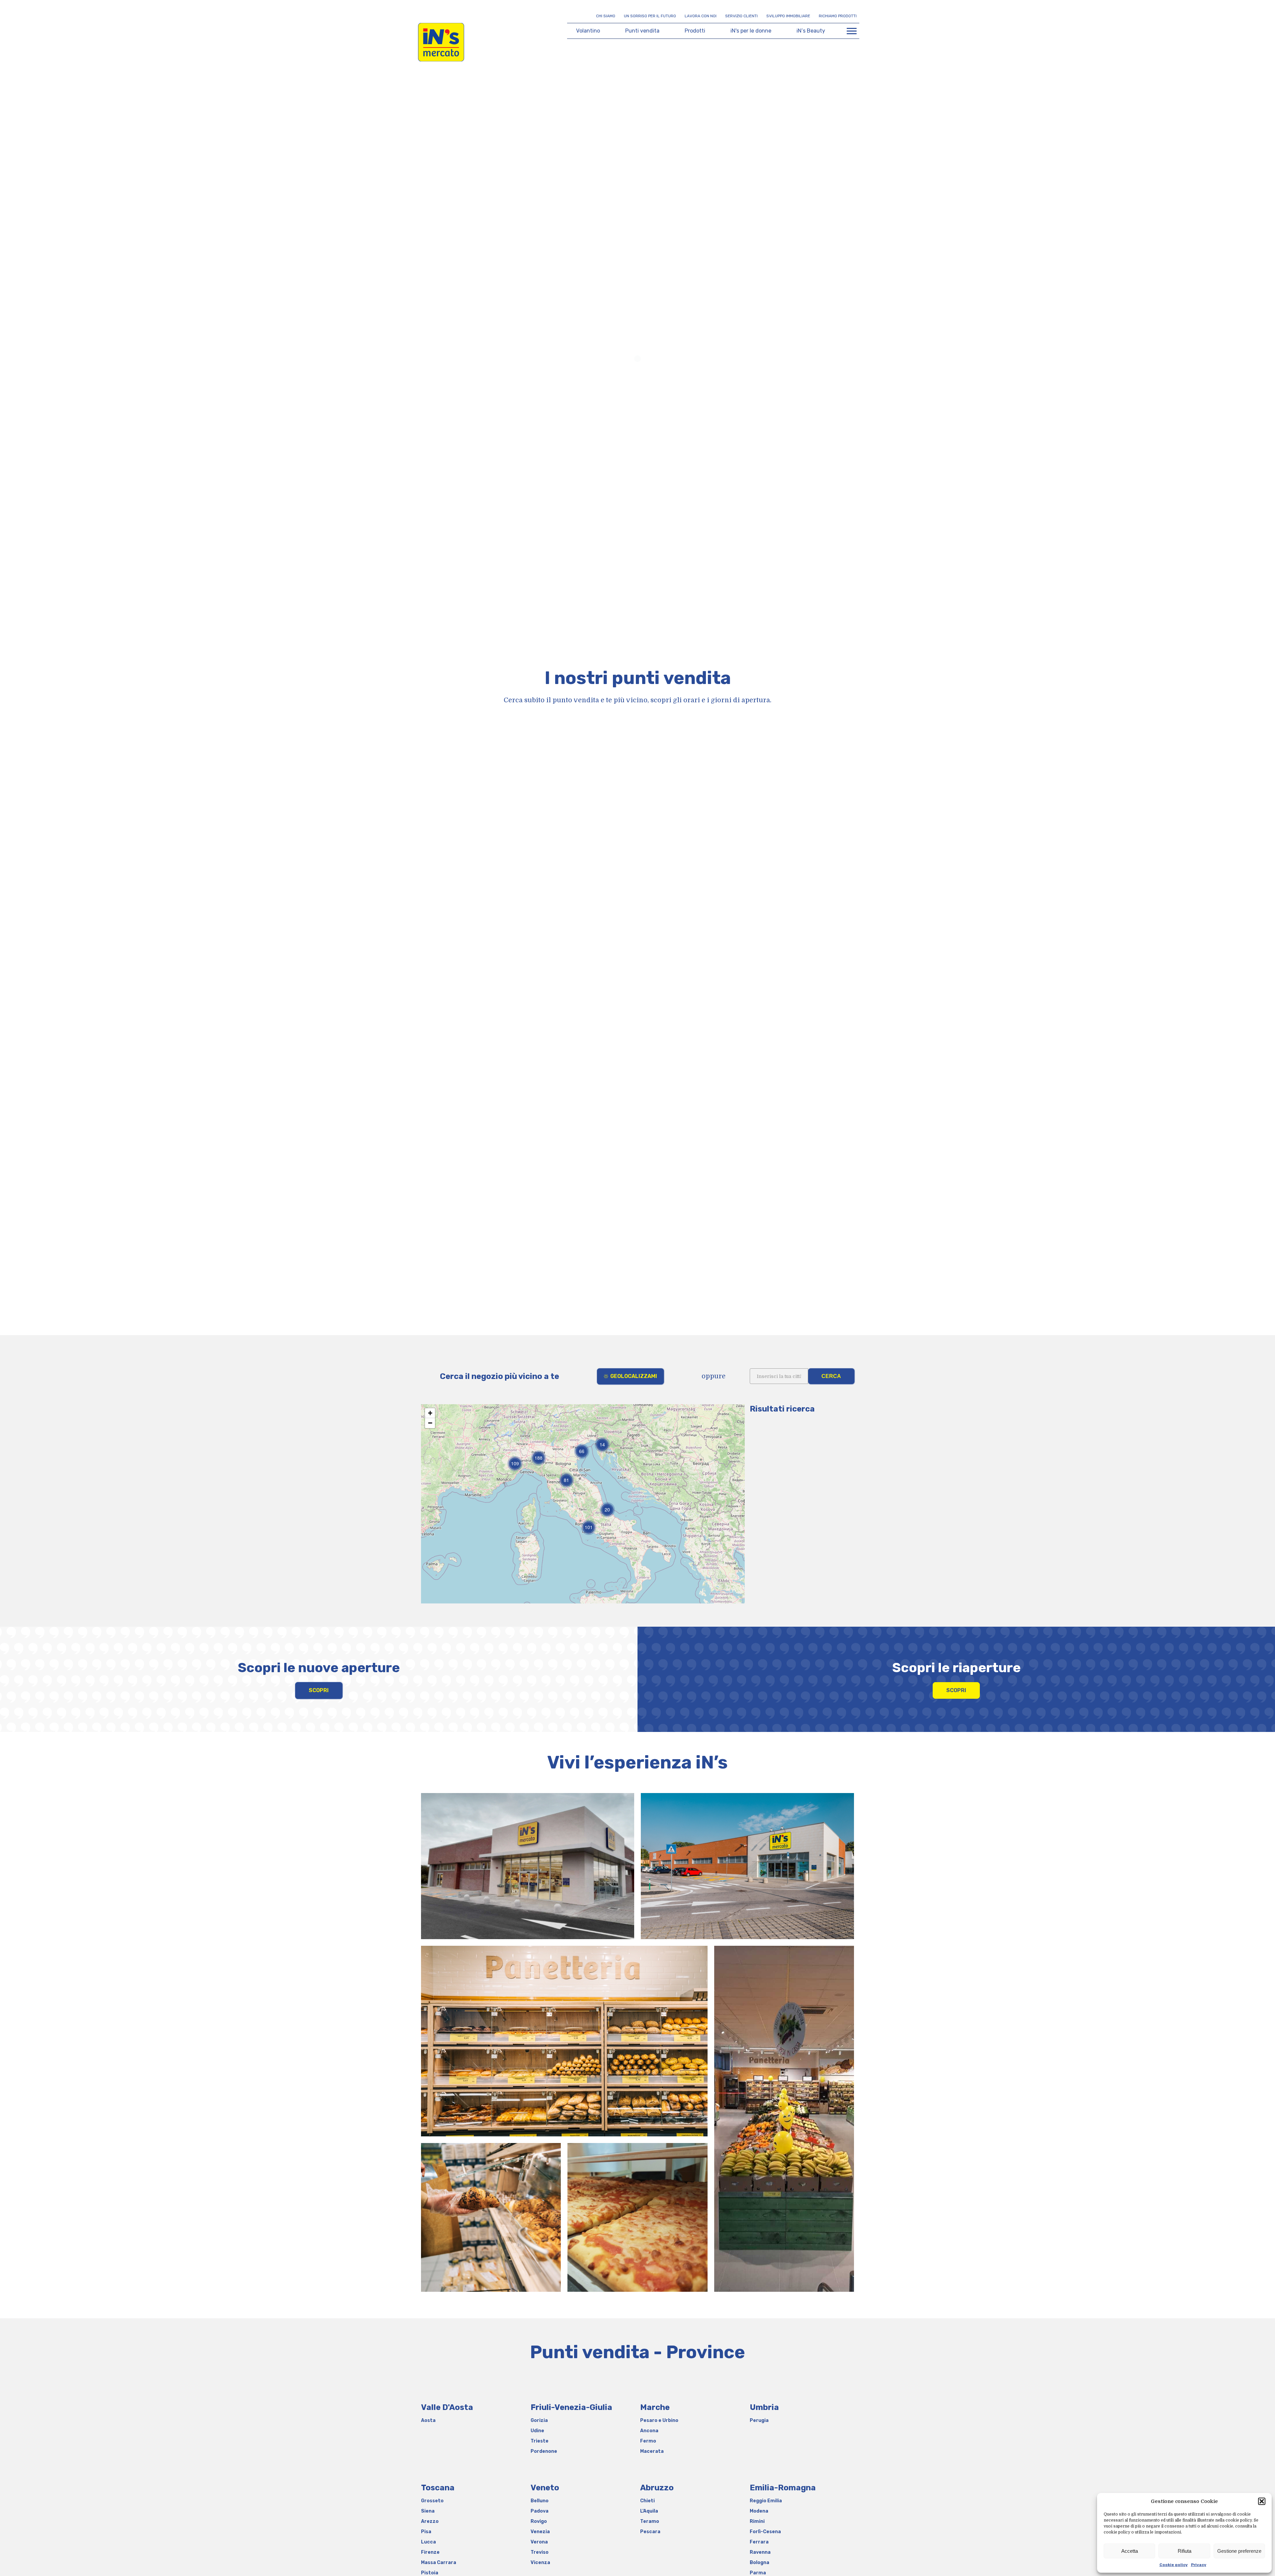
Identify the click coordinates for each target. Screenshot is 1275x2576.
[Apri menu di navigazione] (852, 31)
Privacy (1199, 2565)
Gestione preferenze (1239, 2551)
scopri (319, 1690)
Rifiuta (1185, 2551)
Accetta (1130, 2551)
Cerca (831, 1376)
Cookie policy (1174, 2565)
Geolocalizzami (634, 1376)
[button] (1262, 2501)
